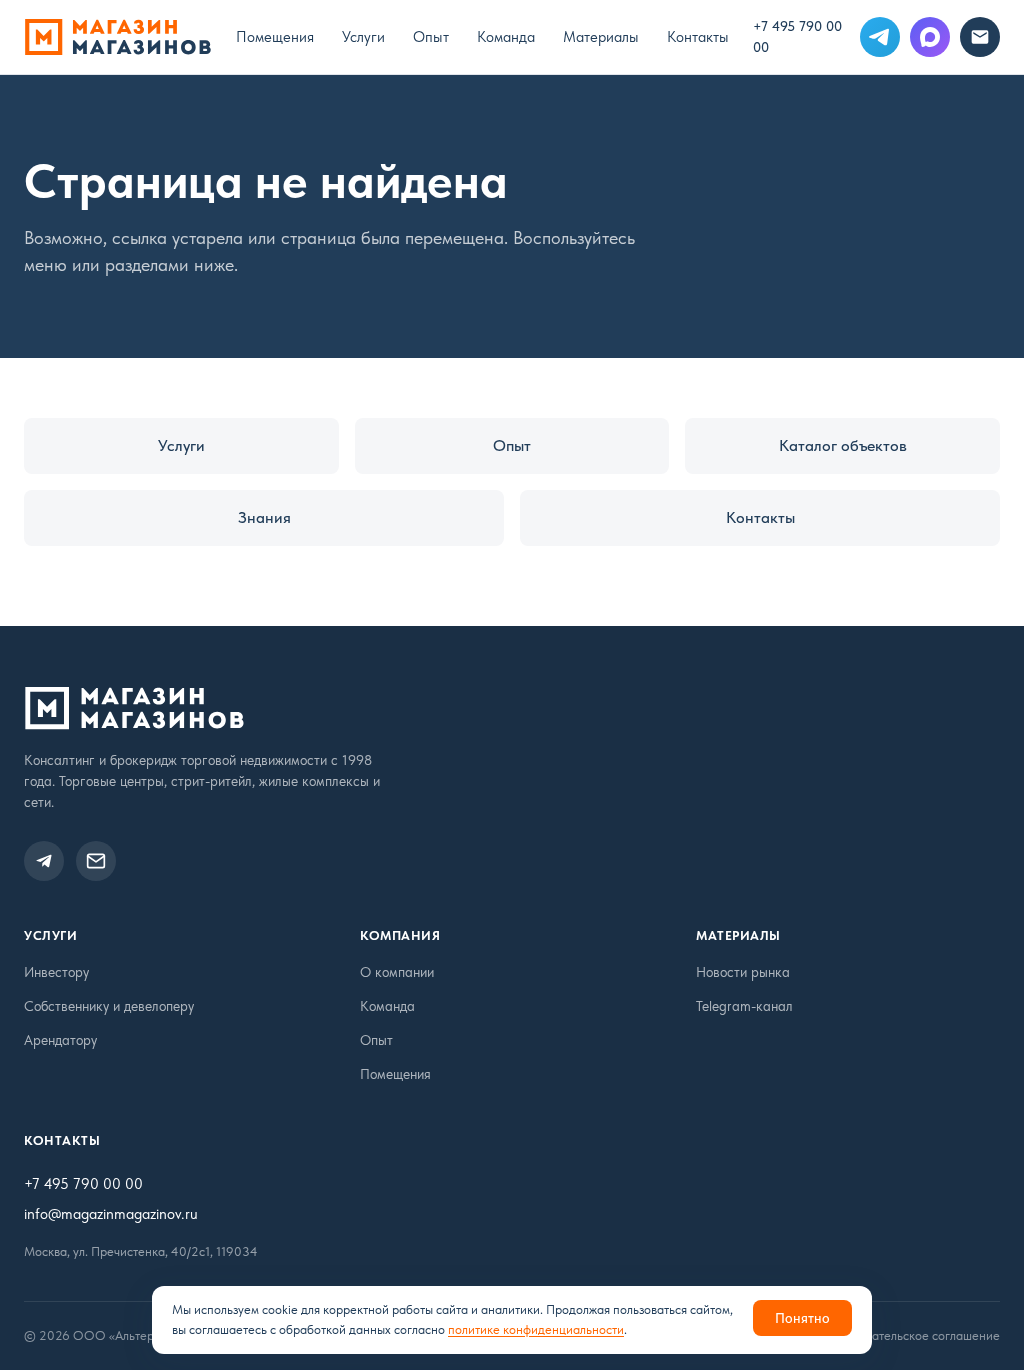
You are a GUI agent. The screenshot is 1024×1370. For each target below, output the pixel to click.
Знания (264, 517)
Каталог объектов (843, 445)
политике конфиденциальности (536, 1329)
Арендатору (60, 1040)
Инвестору (56, 972)
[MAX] (930, 37)
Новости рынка (743, 972)
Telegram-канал (744, 1006)
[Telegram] (880, 37)
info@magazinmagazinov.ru (111, 1214)
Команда (506, 37)
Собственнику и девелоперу (109, 1006)
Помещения (275, 37)
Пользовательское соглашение (913, 1335)
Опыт (431, 37)
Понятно (802, 1318)
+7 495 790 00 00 (797, 36)
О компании (397, 972)
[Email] (980, 37)
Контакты (698, 37)
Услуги (363, 37)
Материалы (601, 37)
